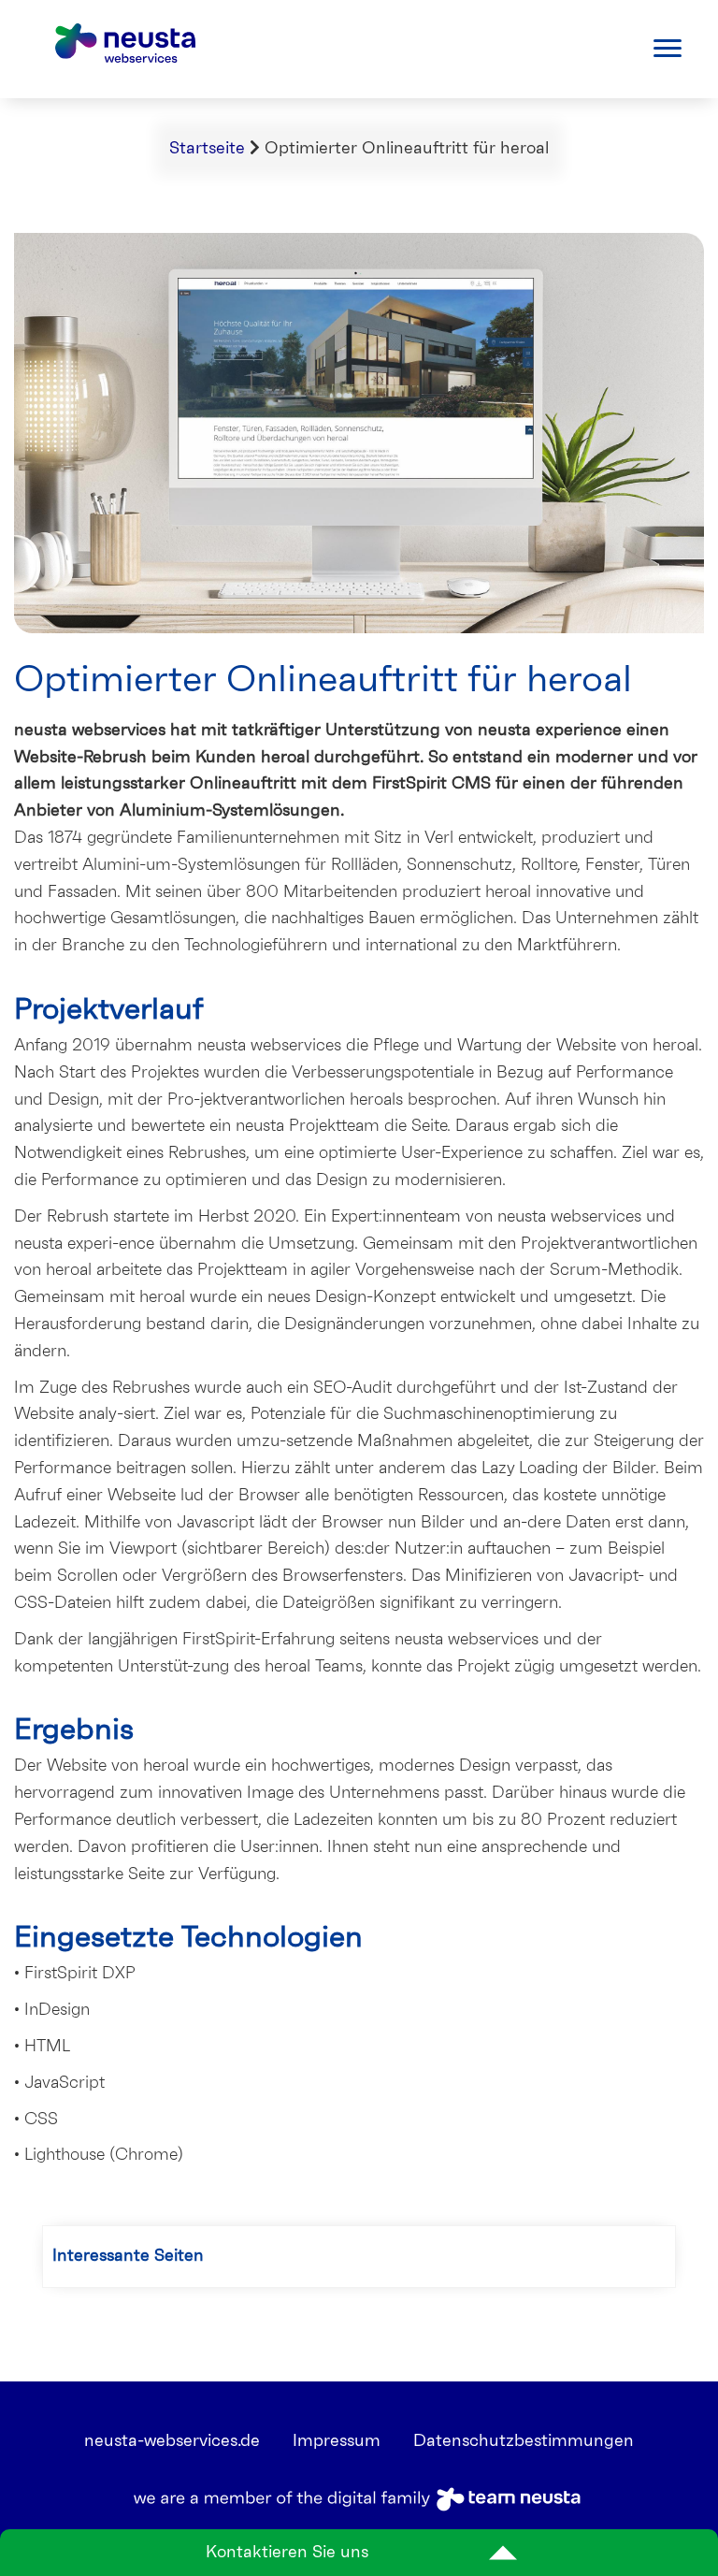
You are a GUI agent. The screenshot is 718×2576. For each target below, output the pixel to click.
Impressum (337, 2441)
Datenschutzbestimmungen (524, 2441)
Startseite (207, 149)
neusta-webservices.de (172, 2441)
